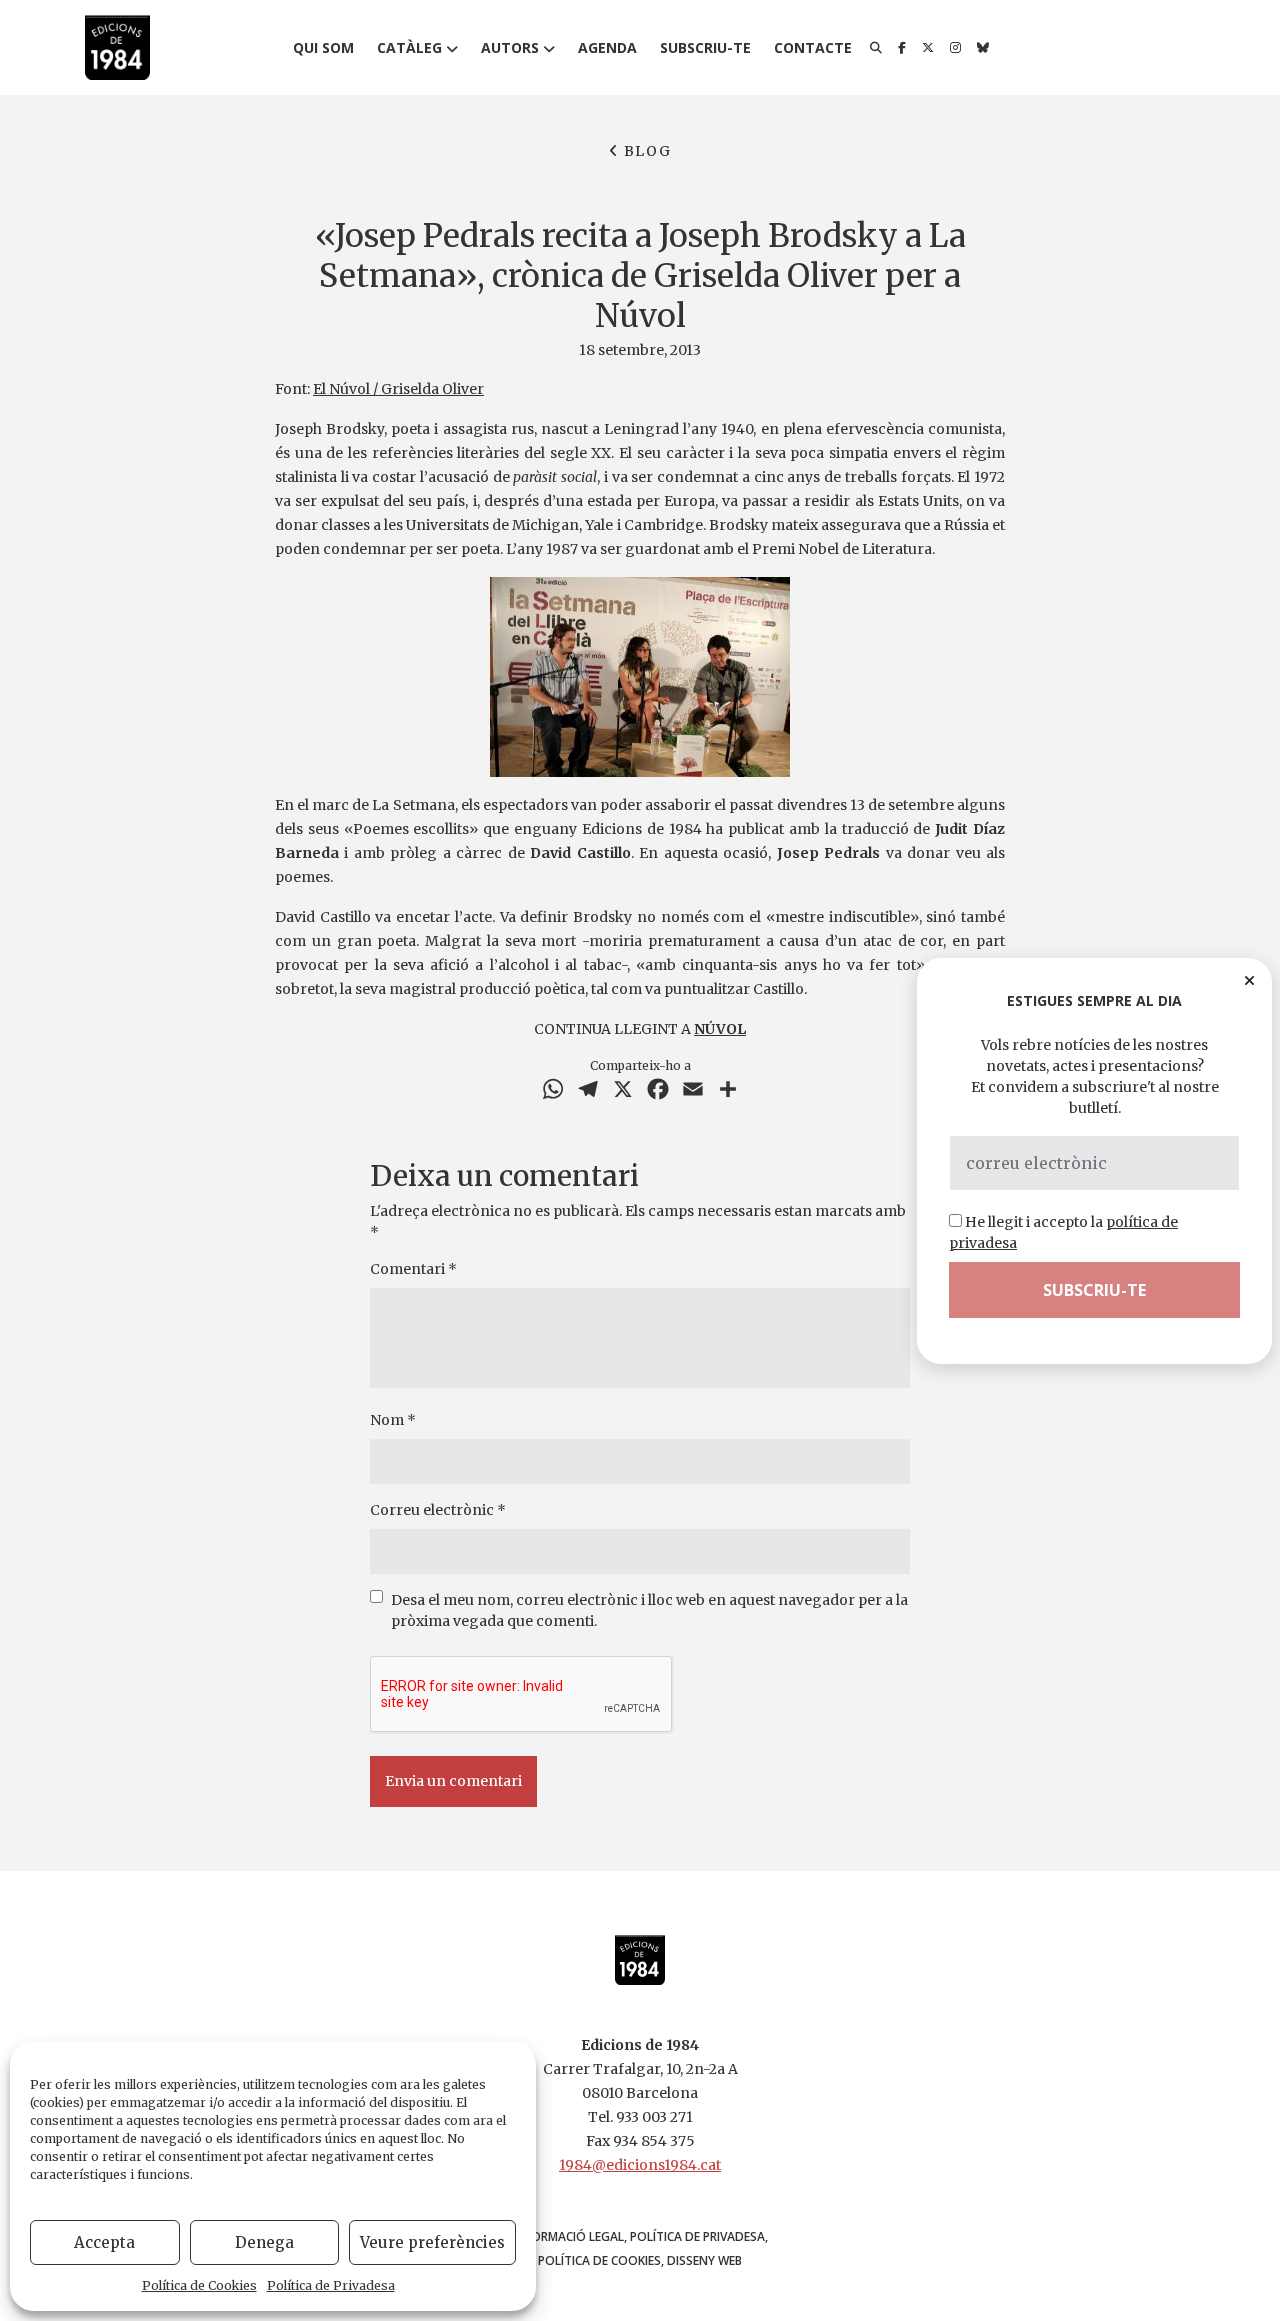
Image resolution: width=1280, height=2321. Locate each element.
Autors (510, 47)
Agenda (607, 47)
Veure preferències (432, 2242)
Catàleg (409, 47)
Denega (264, 2242)
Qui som (323, 47)
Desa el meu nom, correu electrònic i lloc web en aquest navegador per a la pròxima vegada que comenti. (649, 1610)
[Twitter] (928, 48)
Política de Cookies (199, 2285)
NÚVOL (720, 1029)
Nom (393, 1420)
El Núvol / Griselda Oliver (398, 389)
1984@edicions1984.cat (640, 2165)
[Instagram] (955, 48)
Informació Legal (568, 2236)
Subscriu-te (705, 47)
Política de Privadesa (331, 2285)
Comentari (413, 1269)
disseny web (704, 2260)
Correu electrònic (438, 1510)
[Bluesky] (983, 48)
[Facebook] (902, 48)
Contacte (813, 47)
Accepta (104, 2242)
